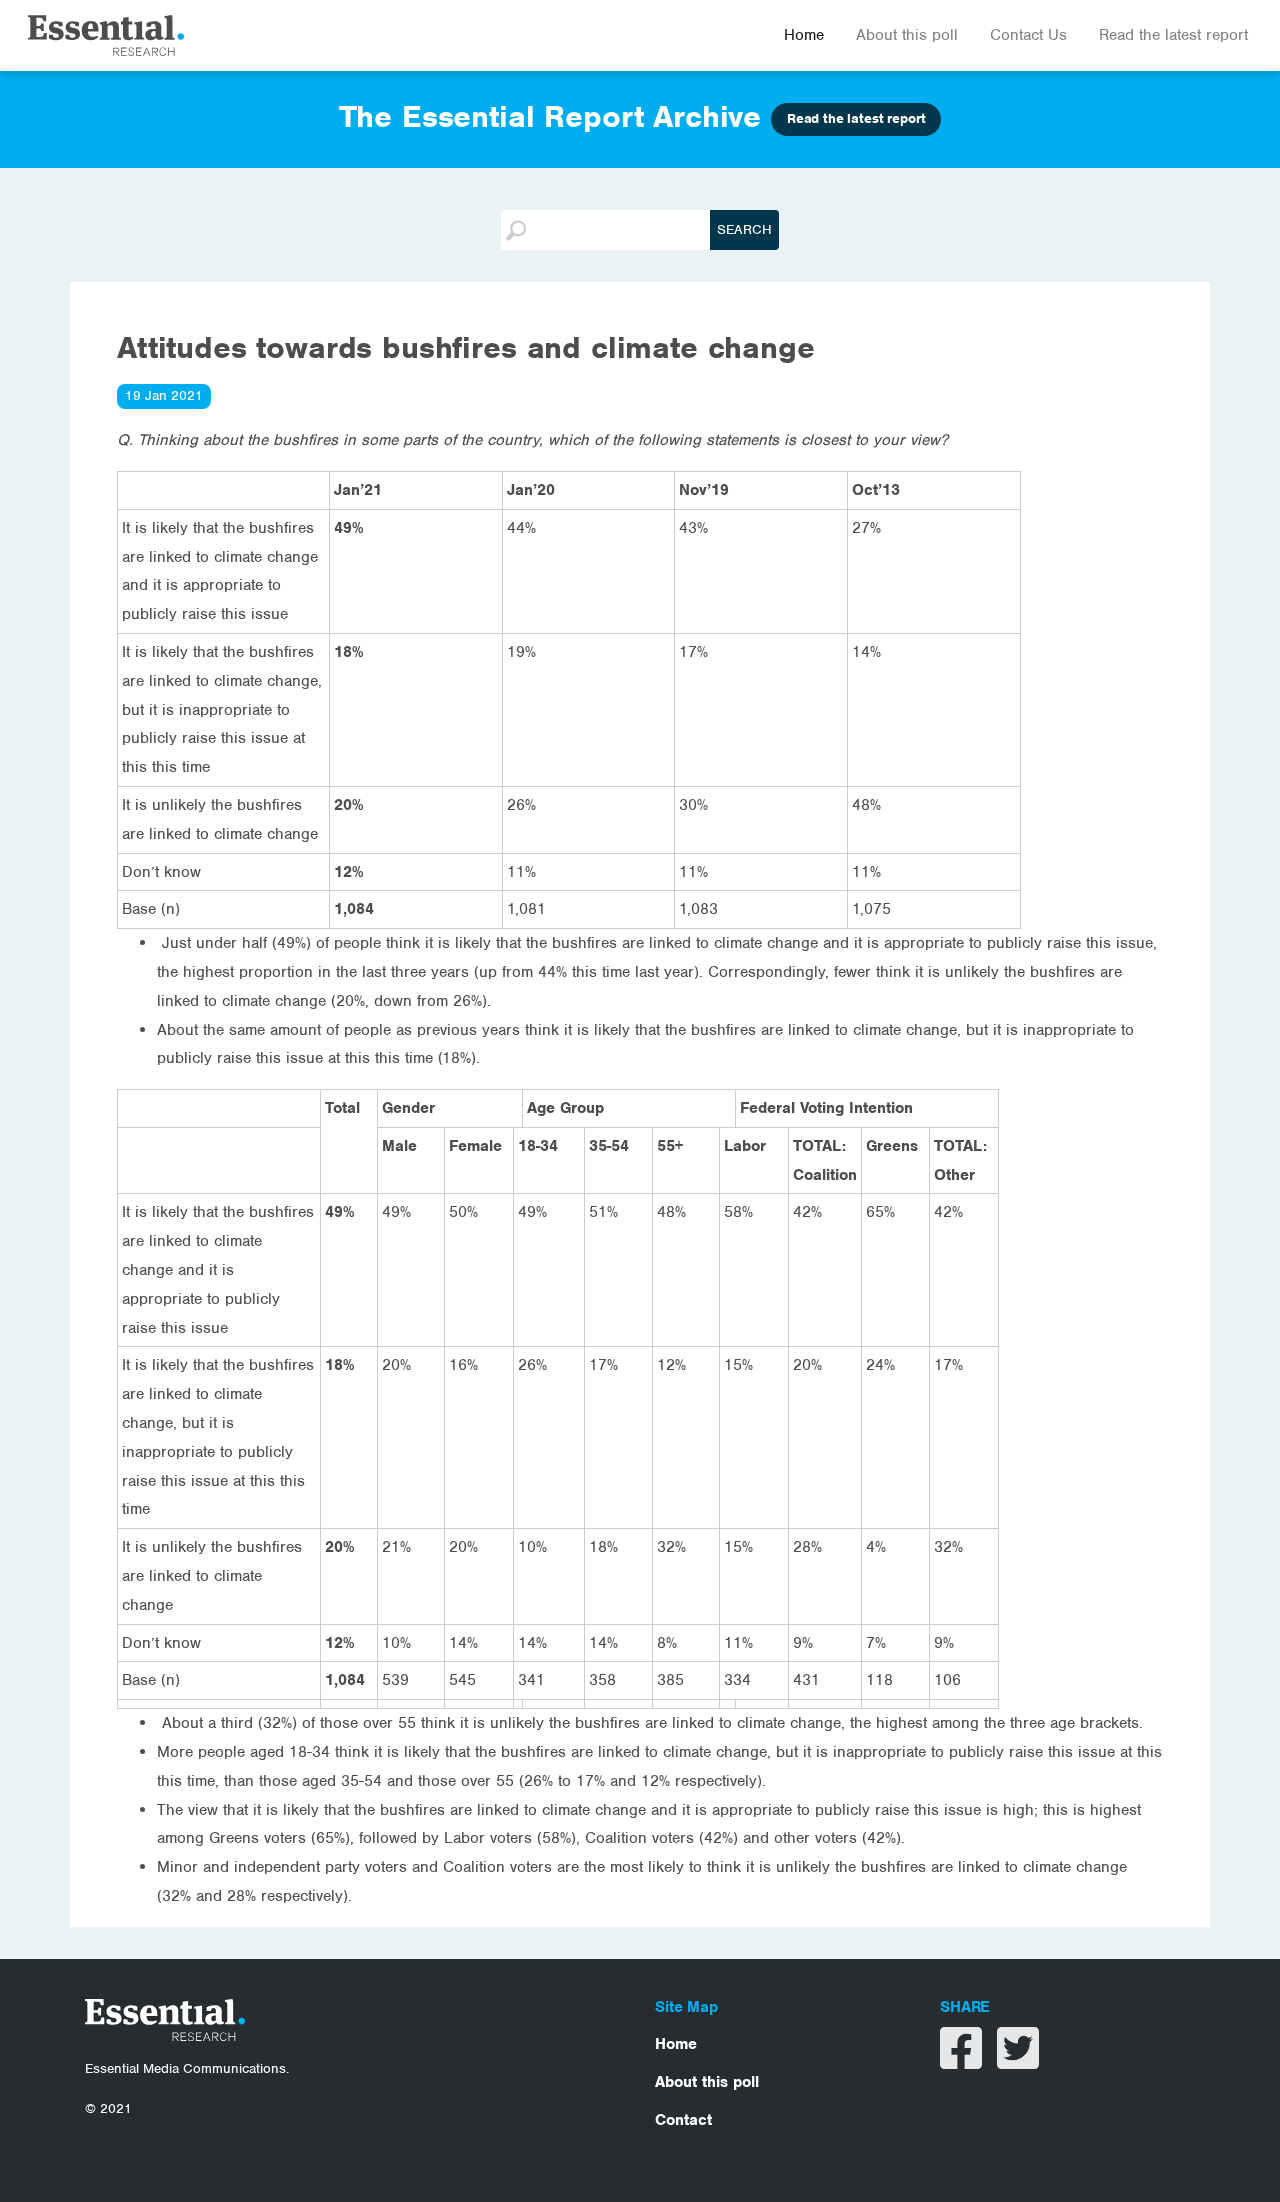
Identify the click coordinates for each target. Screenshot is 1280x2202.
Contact (683, 2120)
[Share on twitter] (1018, 2061)
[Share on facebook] (963, 2061)
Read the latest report (1173, 35)
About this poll (907, 35)
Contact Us (1028, 35)
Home (804, 35)
